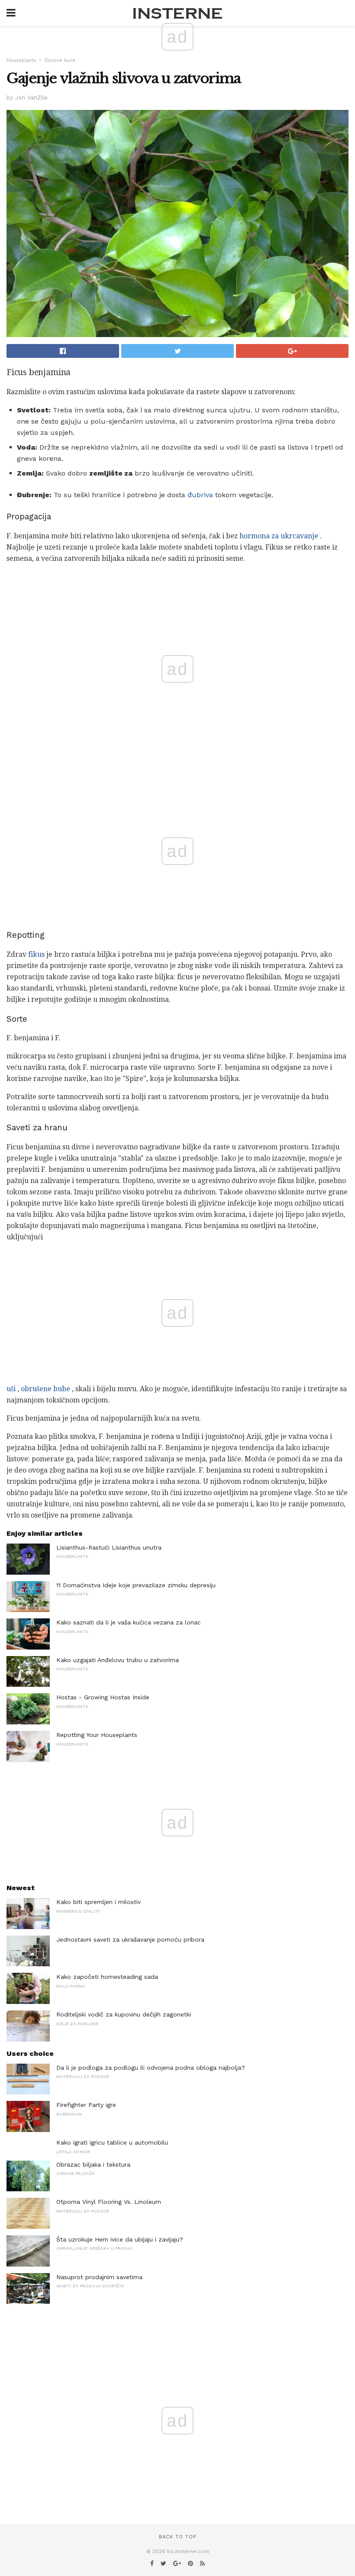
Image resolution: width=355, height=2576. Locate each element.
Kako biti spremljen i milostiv (98, 1902)
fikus (36, 954)
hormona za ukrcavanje (279, 536)
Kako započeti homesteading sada (107, 1977)
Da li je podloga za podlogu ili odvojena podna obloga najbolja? (151, 2068)
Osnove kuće (60, 60)
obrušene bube (45, 1389)
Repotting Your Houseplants (97, 1735)
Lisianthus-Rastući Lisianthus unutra (109, 1547)
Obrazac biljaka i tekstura (93, 2164)
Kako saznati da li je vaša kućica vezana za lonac (129, 1622)
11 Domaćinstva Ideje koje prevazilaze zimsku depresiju (136, 1585)
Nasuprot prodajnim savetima (99, 2277)
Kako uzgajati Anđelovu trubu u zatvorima (118, 1660)
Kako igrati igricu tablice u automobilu (112, 2142)
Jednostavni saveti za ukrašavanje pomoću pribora (130, 1939)
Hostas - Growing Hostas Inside (103, 1697)
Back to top (177, 2537)
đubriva (200, 495)
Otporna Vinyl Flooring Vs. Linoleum (109, 2202)
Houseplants (21, 60)
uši (11, 1389)
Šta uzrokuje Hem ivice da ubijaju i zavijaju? (120, 2239)
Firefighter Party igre (86, 2105)
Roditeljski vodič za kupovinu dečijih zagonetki (124, 2014)
